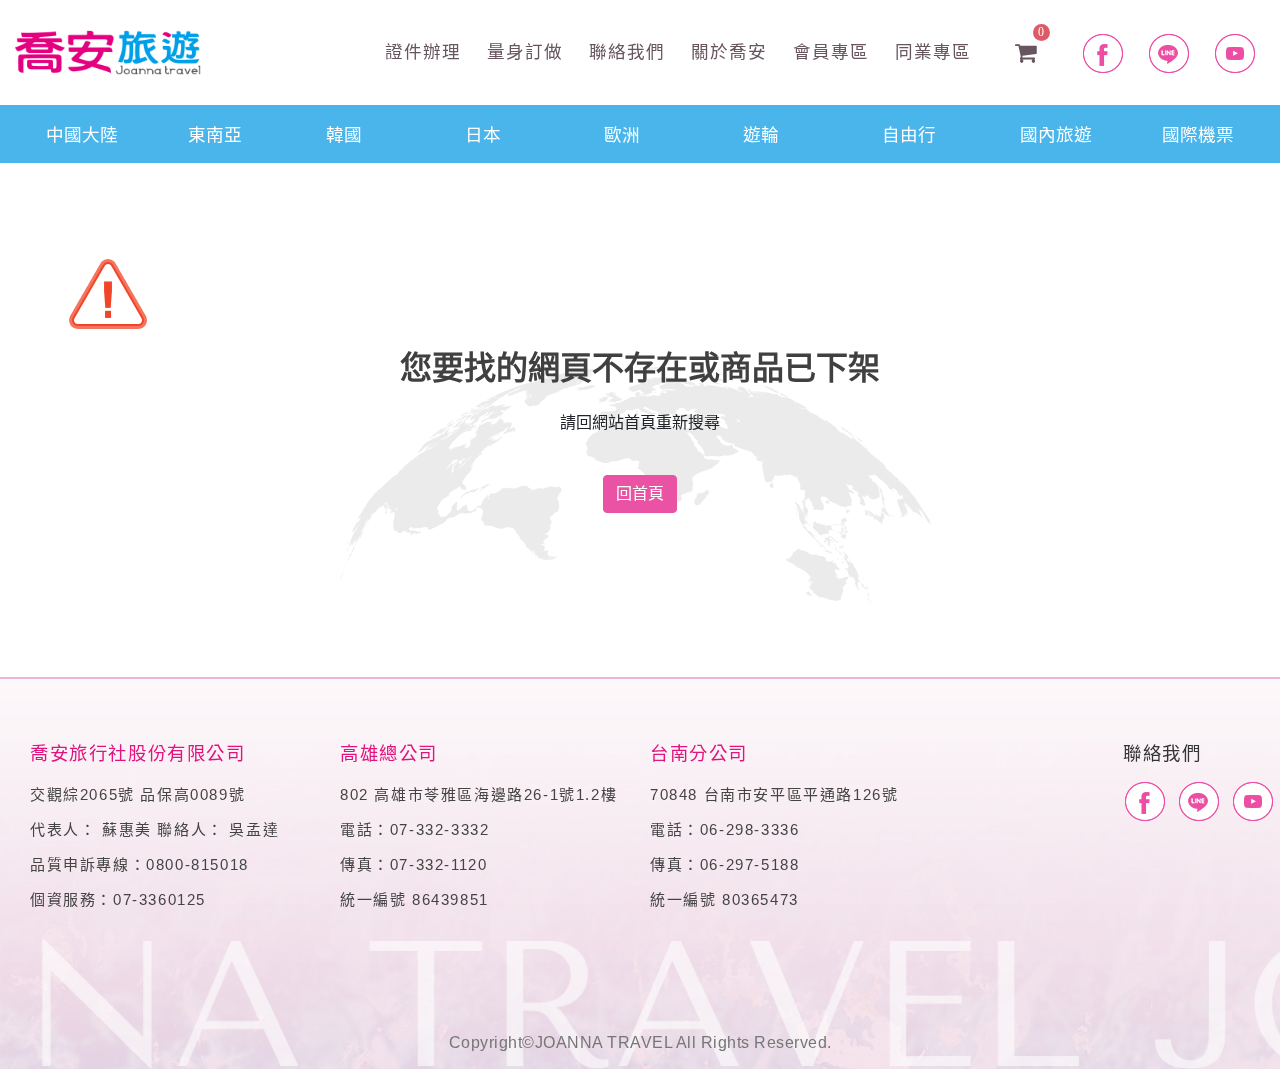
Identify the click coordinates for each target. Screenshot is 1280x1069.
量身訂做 (522, 50)
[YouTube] (1253, 802)
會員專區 (828, 50)
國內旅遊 (1056, 133)
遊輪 (761, 133)
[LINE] (1199, 802)
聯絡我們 (624, 50)
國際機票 (1198, 133)
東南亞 (215, 133)
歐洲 (622, 133)
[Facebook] (1145, 802)
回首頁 (640, 493)
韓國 (344, 133)
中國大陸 (82, 133)
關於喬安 (726, 50)
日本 (483, 133)
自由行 (909, 133)
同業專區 (930, 50)
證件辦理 (420, 50)
